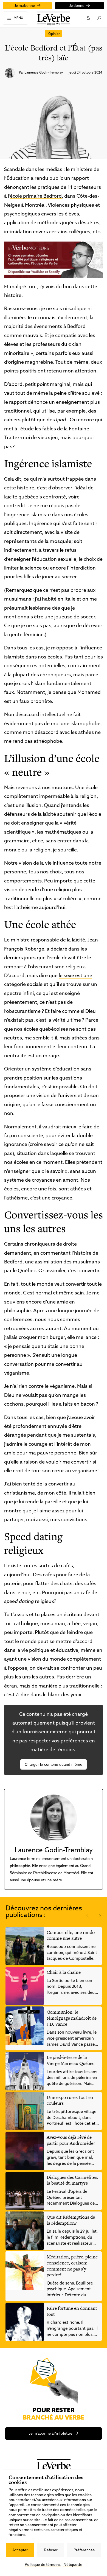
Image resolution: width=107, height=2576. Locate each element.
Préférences (84, 2550)
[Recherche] (99, 18)
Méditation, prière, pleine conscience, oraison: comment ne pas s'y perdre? (72, 2266)
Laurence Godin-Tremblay (44, 73)
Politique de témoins (43, 2565)
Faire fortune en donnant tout (72, 2311)
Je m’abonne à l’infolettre (51, 2434)
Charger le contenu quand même (54, 1764)
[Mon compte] (88, 18)
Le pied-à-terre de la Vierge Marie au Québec (71, 2060)
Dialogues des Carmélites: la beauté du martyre (72, 2180)
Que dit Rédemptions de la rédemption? (71, 2220)
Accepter (20, 2550)
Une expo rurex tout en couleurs (70, 2100)
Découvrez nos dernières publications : (44, 1912)
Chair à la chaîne (64, 1972)
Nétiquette (73, 2565)
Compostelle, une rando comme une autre (71, 1935)
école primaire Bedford (36, 197)
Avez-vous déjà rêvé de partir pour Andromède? (71, 2140)
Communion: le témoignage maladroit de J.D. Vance (72, 2018)
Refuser (51, 2550)
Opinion (54, 34)
